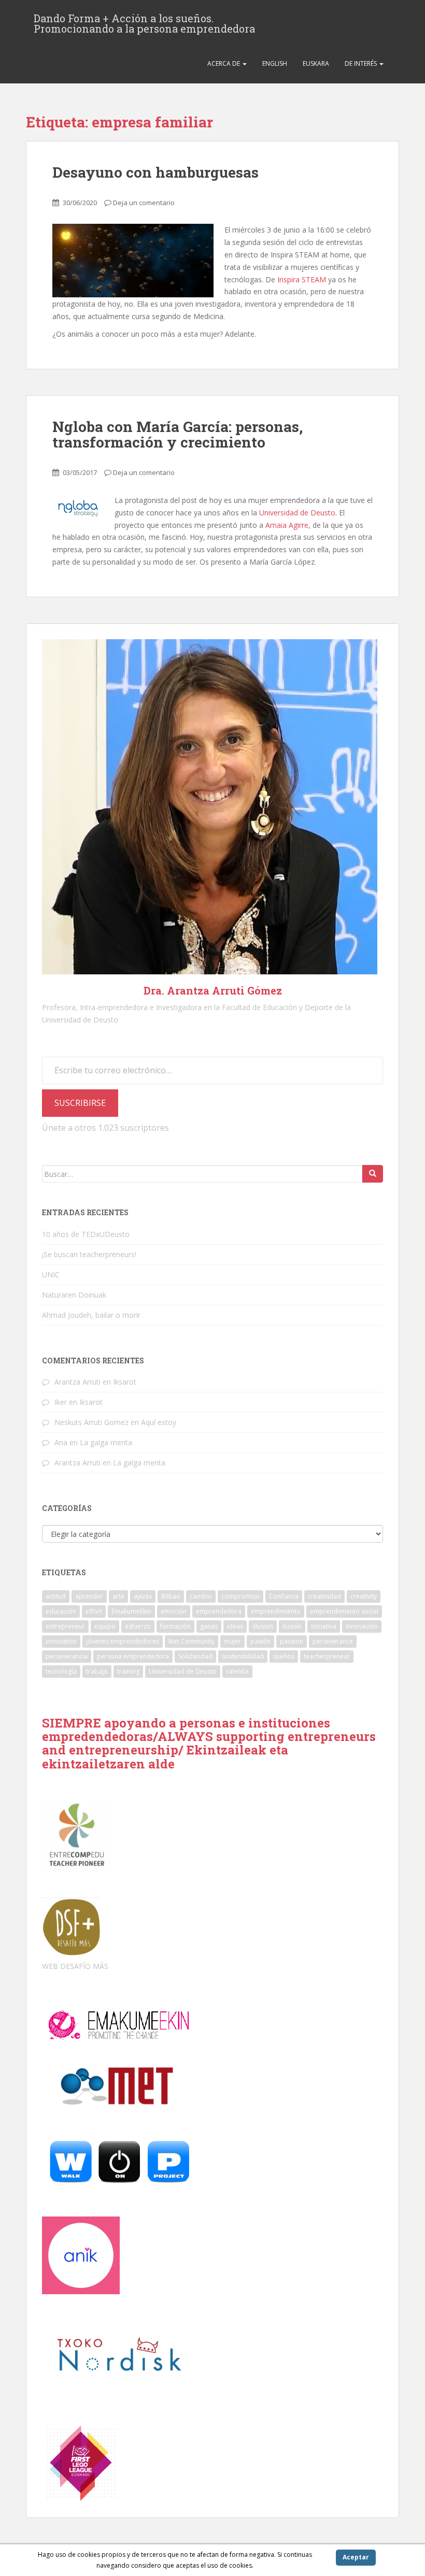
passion (292, 1641)
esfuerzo (138, 1626)
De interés (362, 63)
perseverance (333, 1641)
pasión (260, 1641)
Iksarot (125, 1382)
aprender (89, 1596)
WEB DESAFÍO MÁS (75, 1966)
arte (118, 1596)
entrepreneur (65, 1626)
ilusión (292, 1626)
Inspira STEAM (301, 279)
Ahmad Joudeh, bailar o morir (91, 1315)
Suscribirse (80, 1103)
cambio (201, 1596)
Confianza (284, 1596)
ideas (235, 1626)
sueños (284, 1656)
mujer (232, 1641)
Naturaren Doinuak (74, 1295)
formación (175, 1626)
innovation (61, 1641)
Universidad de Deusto (297, 513)
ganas (209, 1626)
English (275, 63)
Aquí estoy (159, 1422)
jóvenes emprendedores (123, 1641)
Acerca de (224, 63)
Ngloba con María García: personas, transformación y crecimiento (178, 435)
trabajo (97, 1671)
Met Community (192, 1641)
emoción (174, 1611)
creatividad (324, 1596)
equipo (105, 1626)
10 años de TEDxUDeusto (86, 1234)
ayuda (143, 1596)
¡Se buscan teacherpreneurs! (89, 1254)
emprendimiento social (344, 1611)
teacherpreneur (327, 1656)
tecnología (61, 1671)
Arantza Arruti (77, 1382)
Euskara (316, 63)
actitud (56, 1596)
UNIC (51, 1275)
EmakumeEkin (131, 1611)
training (128, 1671)
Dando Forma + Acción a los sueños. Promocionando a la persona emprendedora (144, 21)
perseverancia (67, 1656)
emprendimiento (276, 1611)
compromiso (240, 1596)
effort (94, 1611)
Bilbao (171, 1596)
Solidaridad (195, 1656)
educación (61, 1611)
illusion (263, 1626)
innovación (362, 1626)
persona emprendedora (133, 1656)
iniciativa (324, 1626)
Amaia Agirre (287, 525)
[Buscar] (373, 1174)
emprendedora (219, 1611)
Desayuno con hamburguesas (155, 172)
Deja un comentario (144, 203)
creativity (364, 1596)
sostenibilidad (243, 1656)
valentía (237, 1671)
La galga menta (106, 1442)
